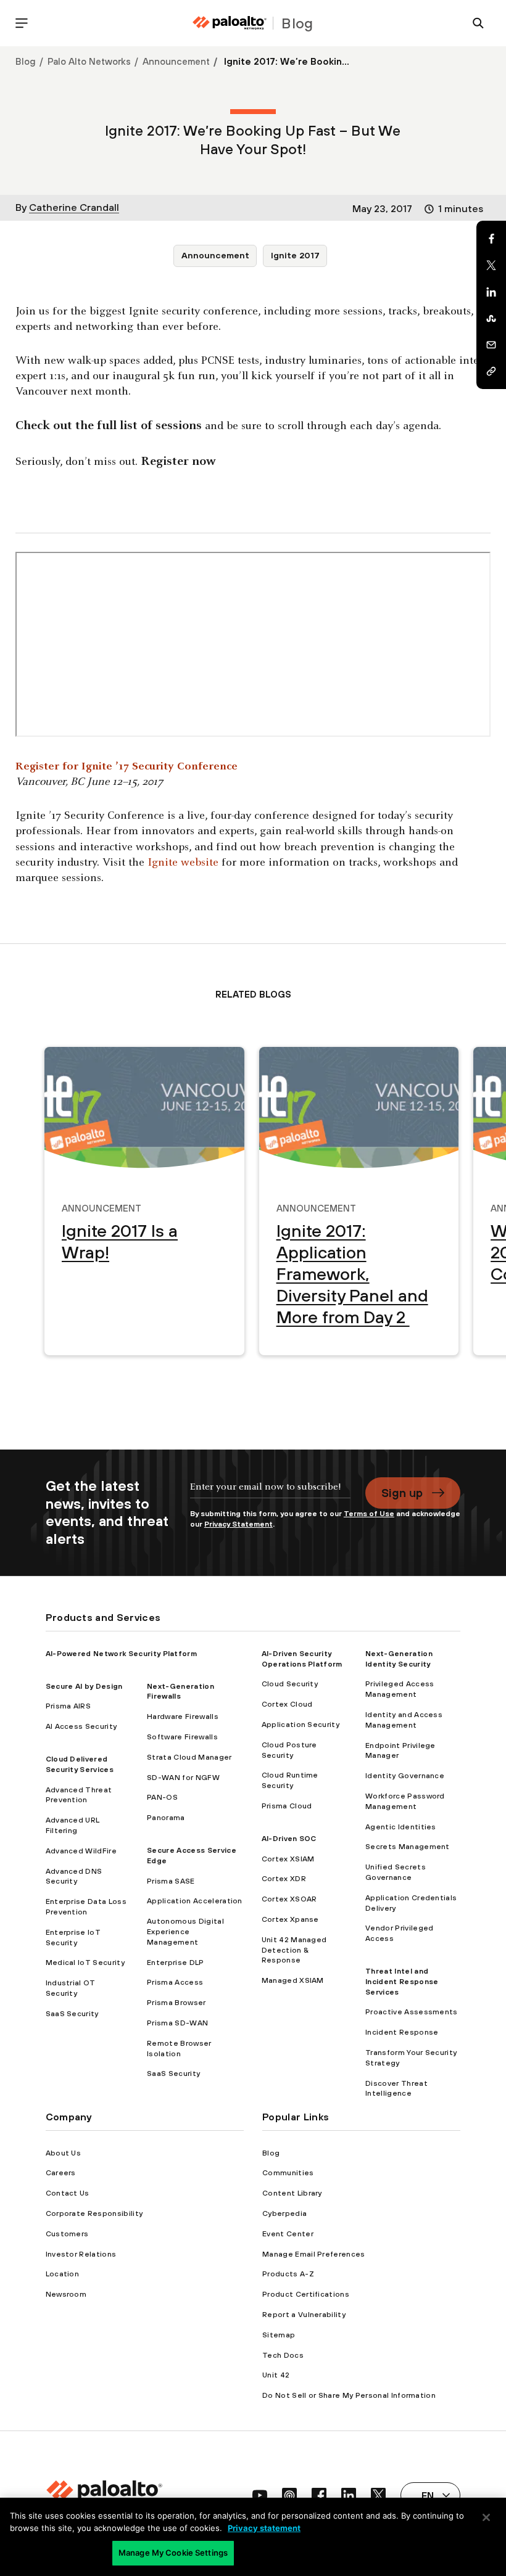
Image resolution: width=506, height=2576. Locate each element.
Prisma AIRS (68, 1706)
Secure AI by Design (84, 1686)
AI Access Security (81, 1726)
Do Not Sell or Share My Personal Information (349, 2395)
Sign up (402, 1493)
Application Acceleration (195, 1901)
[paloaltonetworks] (230, 23)
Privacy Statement (238, 1524)
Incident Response (402, 2032)
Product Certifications (306, 2294)
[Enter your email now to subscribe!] (271, 1493)
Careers (61, 2173)
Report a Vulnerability (304, 2315)
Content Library (292, 2193)
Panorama (166, 1818)
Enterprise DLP (175, 1963)
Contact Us (68, 2193)
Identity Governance (405, 1776)
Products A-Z (288, 2274)
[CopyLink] (491, 371)
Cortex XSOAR (289, 1899)
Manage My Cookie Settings (173, 2553)
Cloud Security (290, 1684)
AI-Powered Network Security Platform (122, 1654)
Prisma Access (175, 1982)
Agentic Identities (401, 1827)
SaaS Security (72, 2014)
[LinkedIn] (491, 292)
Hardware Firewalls (183, 1717)
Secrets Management (408, 1847)
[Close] (486, 2517)
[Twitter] (491, 265)
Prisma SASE (171, 1881)
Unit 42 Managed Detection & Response (294, 1950)
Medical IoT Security (85, 1963)
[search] (478, 23)
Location (63, 2274)
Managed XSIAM (293, 1980)
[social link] (260, 2495)
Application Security (301, 1725)
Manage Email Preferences (314, 2254)
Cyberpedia (284, 2213)
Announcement (176, 61)
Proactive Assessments (412, 2012)
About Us (64, 2153)
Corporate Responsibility (94, 2213)
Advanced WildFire (81, 1851)
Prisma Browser (176, 2003)
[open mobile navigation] (22, 23)
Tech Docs (283, 2355)
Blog (26, 61)
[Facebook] (491, 239)
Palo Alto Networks (89, 61)
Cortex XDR (284, 1879)
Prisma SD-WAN (177, 2023)
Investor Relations (81, 2254)
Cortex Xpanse (290, 1919)
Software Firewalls (182, 1737)
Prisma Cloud (287, 1806)
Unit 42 (276, 2375)
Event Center (288, 2234)
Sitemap (279, 2335)
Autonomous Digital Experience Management (185, 1932)
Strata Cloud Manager (189, 1757)
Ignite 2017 (295, 255)
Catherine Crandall (74, 207)
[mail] (491, 345)
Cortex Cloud (287, 1704)
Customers (67, 2234)
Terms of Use (369, 1514)
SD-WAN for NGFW (183, 1778)
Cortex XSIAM (288, 1859)
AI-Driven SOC (289, 1839)
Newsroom (66, 2294)
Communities (288, 2173)
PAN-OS (162, 1797)
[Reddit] (491, 318)
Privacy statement (264, 2528)
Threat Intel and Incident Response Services (402, 1982)
